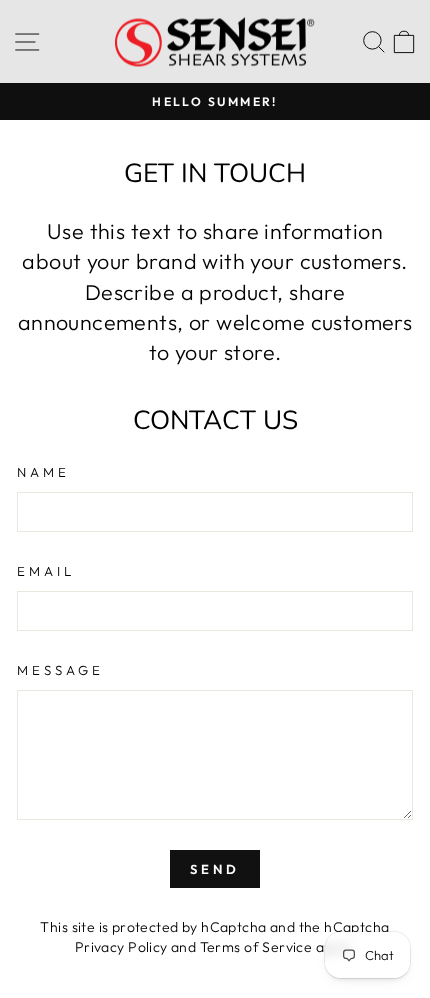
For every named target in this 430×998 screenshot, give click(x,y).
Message (60, 670)
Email (46, 571)
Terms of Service (256, 947)
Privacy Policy (121, 947)
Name (43, 472)
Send (215, 869)
